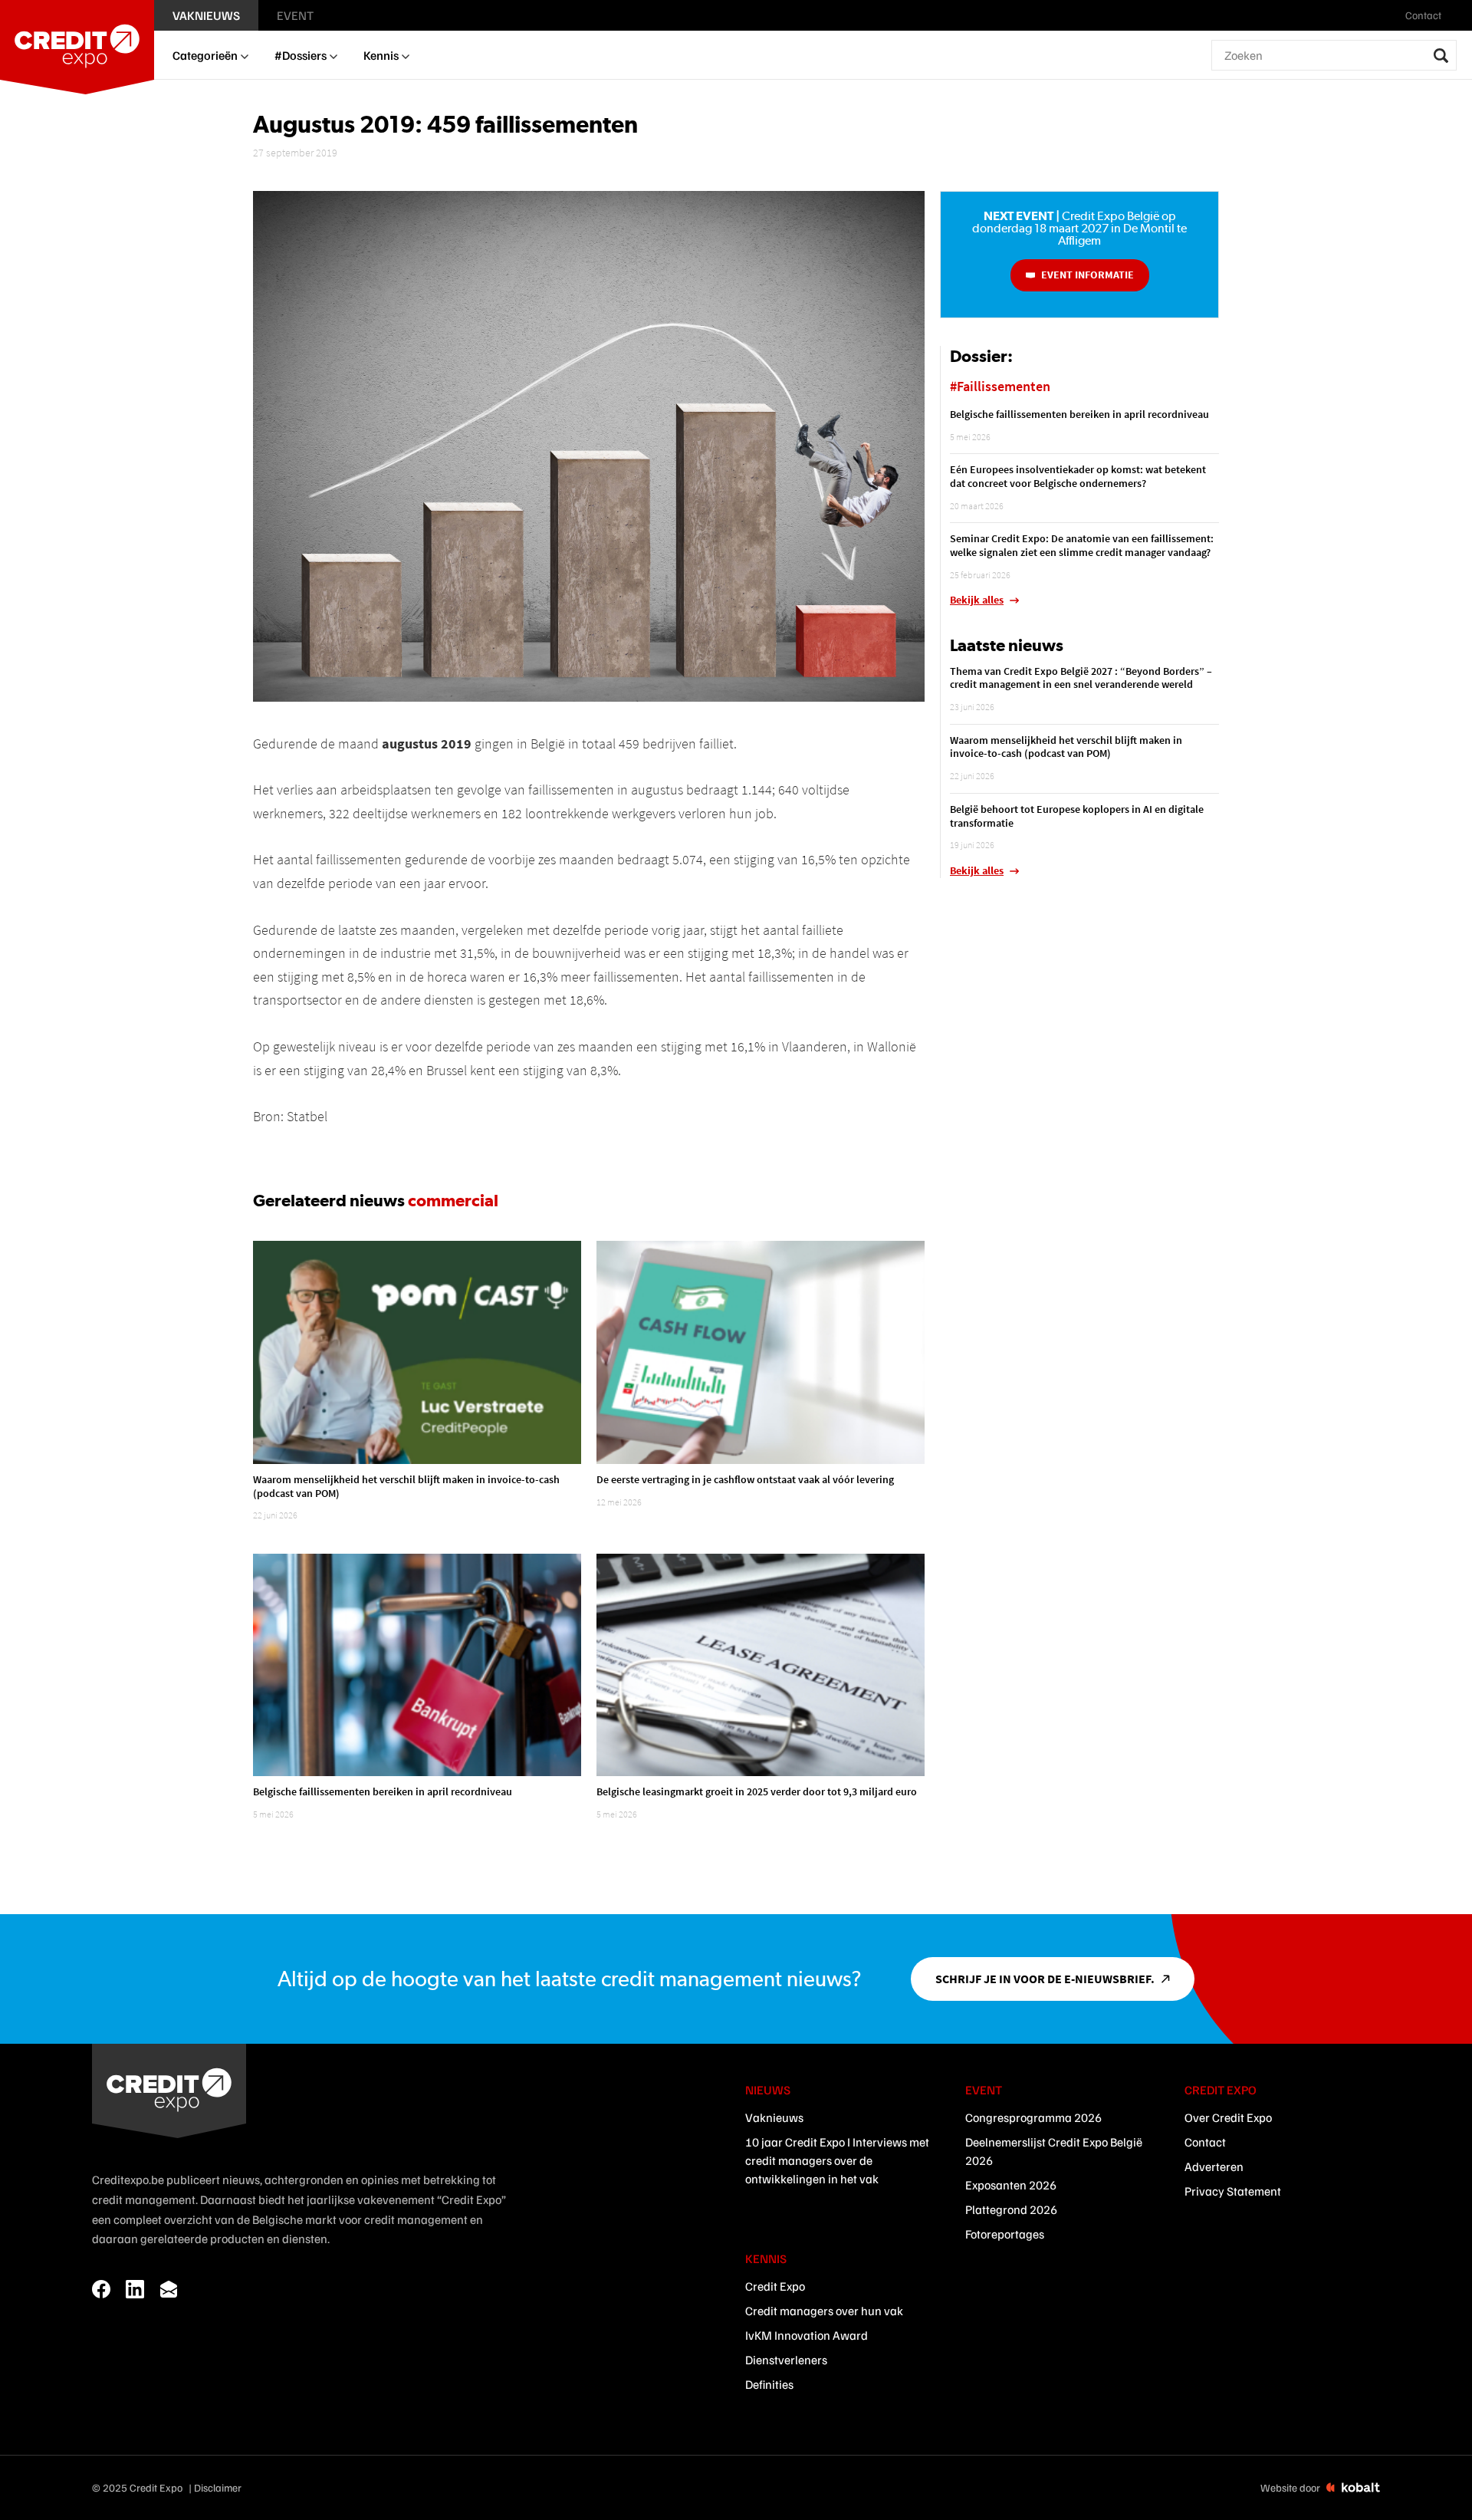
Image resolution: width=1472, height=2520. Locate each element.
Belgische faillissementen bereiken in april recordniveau (383, 1791)
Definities (769, 2384)
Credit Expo (775, 2286)
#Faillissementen (1000, 386)
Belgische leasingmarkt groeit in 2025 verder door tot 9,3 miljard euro (757, 1791)
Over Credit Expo (1228, 2117)
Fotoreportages (1005, 2234)
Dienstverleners (786, 2360)
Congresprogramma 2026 (1033, 2117)
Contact (1205, 2142)
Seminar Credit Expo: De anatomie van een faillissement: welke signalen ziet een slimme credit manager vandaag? (1082, 545)
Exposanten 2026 (1011, 2185)
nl (1459, 15)
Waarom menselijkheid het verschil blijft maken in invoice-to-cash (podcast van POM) (406, 1486)
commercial (453, 1200)
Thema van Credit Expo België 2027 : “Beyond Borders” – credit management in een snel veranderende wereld (1081, 678)
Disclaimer (218, 2487)
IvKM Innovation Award (807, 2335)
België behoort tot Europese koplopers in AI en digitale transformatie (1077, 816)
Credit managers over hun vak (824, 2311)
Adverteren (1214, 2166)
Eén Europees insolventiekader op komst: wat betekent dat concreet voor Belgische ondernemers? (1078, 476)
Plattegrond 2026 (1011, 2209)
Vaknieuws (774, 2117)
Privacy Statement (1233, 2191)
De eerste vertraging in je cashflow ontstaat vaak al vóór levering (745, 1479)
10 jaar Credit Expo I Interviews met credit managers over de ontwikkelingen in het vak (837, 2160)
